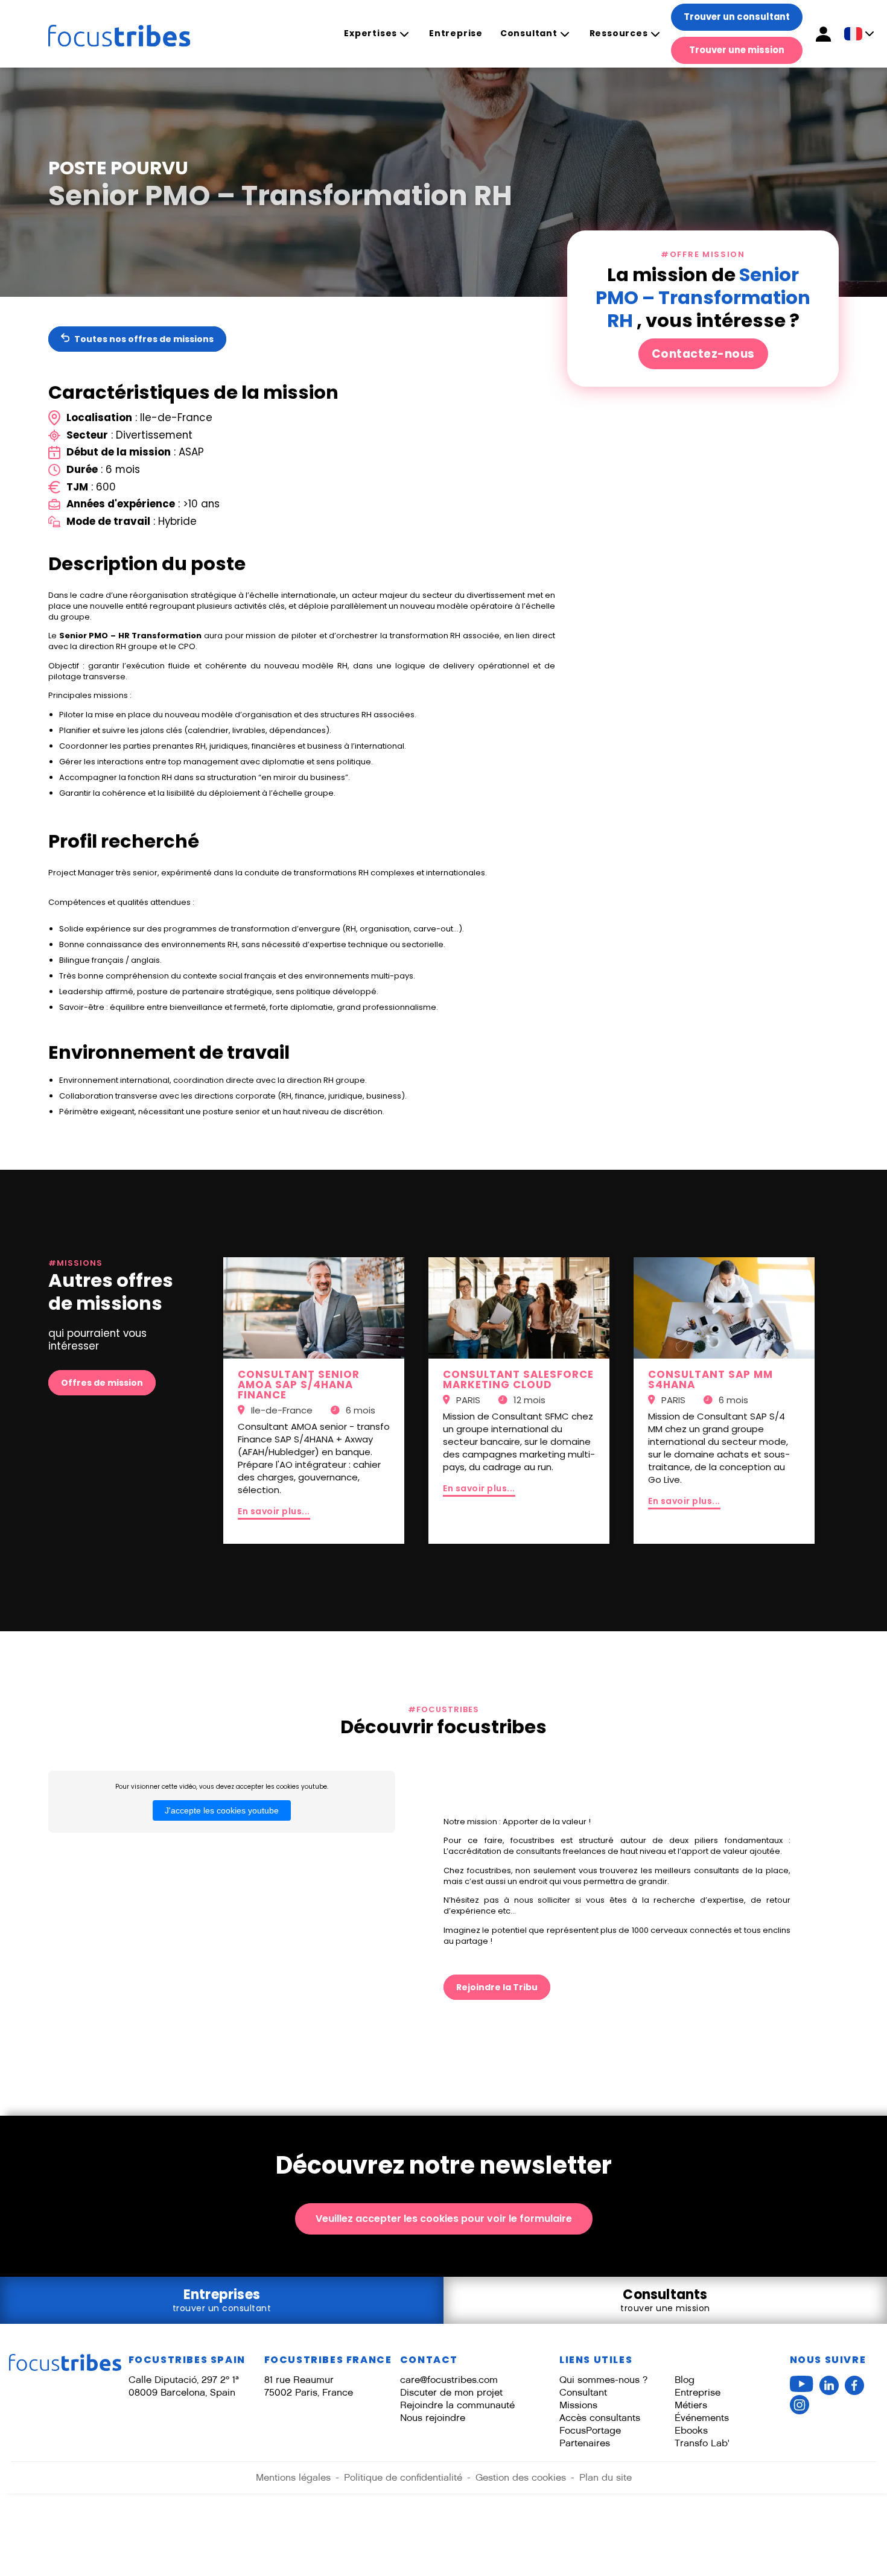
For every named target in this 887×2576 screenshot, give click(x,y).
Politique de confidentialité (403, 2477)
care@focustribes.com (449, 2380)
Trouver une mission (737, 50)
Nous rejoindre (433, 2418)
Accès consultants (600, 2418)
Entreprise (456, 33)
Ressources (619, 33)
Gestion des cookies (521, 2477)
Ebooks (691, 2430)
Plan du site (606, 2477)
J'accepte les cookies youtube (222, 1810)
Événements (702, 2418)
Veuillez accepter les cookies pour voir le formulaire (444, 2219)
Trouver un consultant (737, 17)
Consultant (529, 33)
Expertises (370, 33)
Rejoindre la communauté (457, 2405)
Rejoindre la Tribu (497, 1987)
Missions (578, 2405)
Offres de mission (102, 1383)
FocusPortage (590, 2430)
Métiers (691, 2405)
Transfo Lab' (702, 2443)
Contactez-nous (703, 354)
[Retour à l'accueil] (107, 34)
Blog (685, 2380)
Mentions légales (293, 2477)
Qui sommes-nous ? (603, 2380)
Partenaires (585, 2443)
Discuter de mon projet (451, 2392)
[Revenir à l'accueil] (65, 2363)
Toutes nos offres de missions (143, 339)
